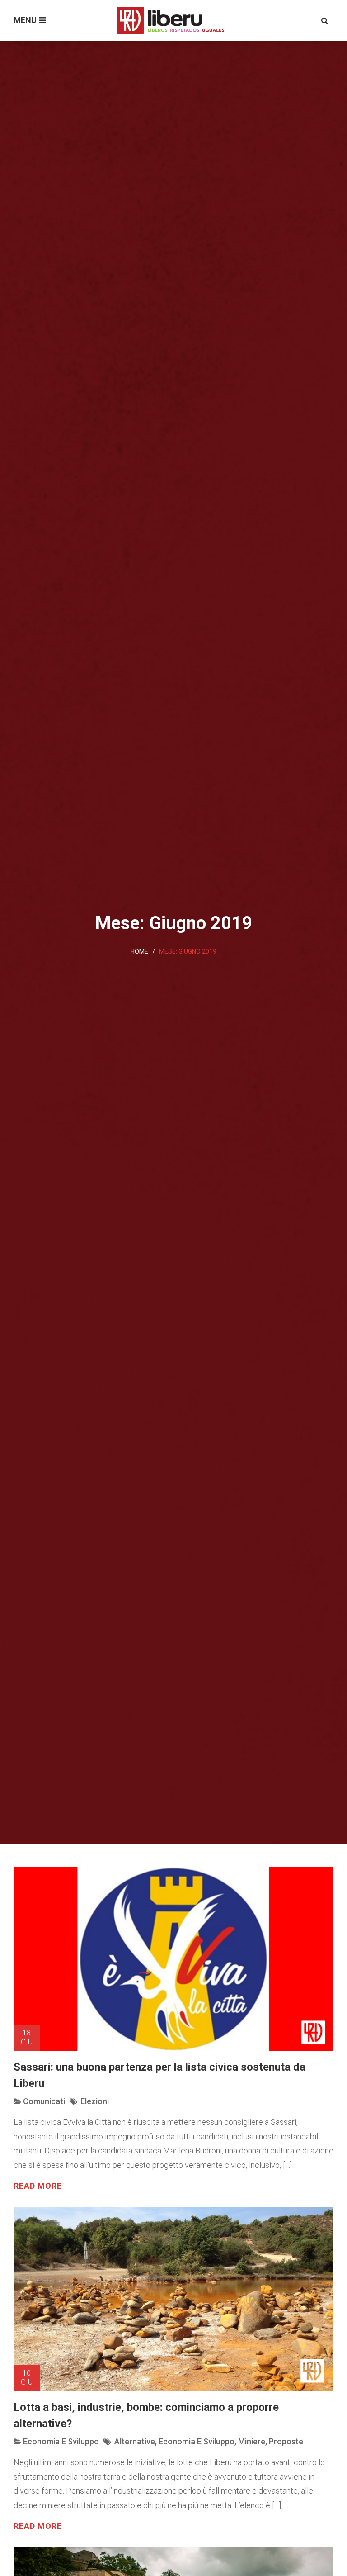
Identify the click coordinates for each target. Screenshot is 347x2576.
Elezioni (95, 2101)
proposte (286, 2441)
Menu (25, 20)
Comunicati (44, 2101)
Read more (38, 2186)
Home (139, 951)
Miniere (252, 2441)
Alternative (135, 2441)
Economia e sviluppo (61, 2441)
